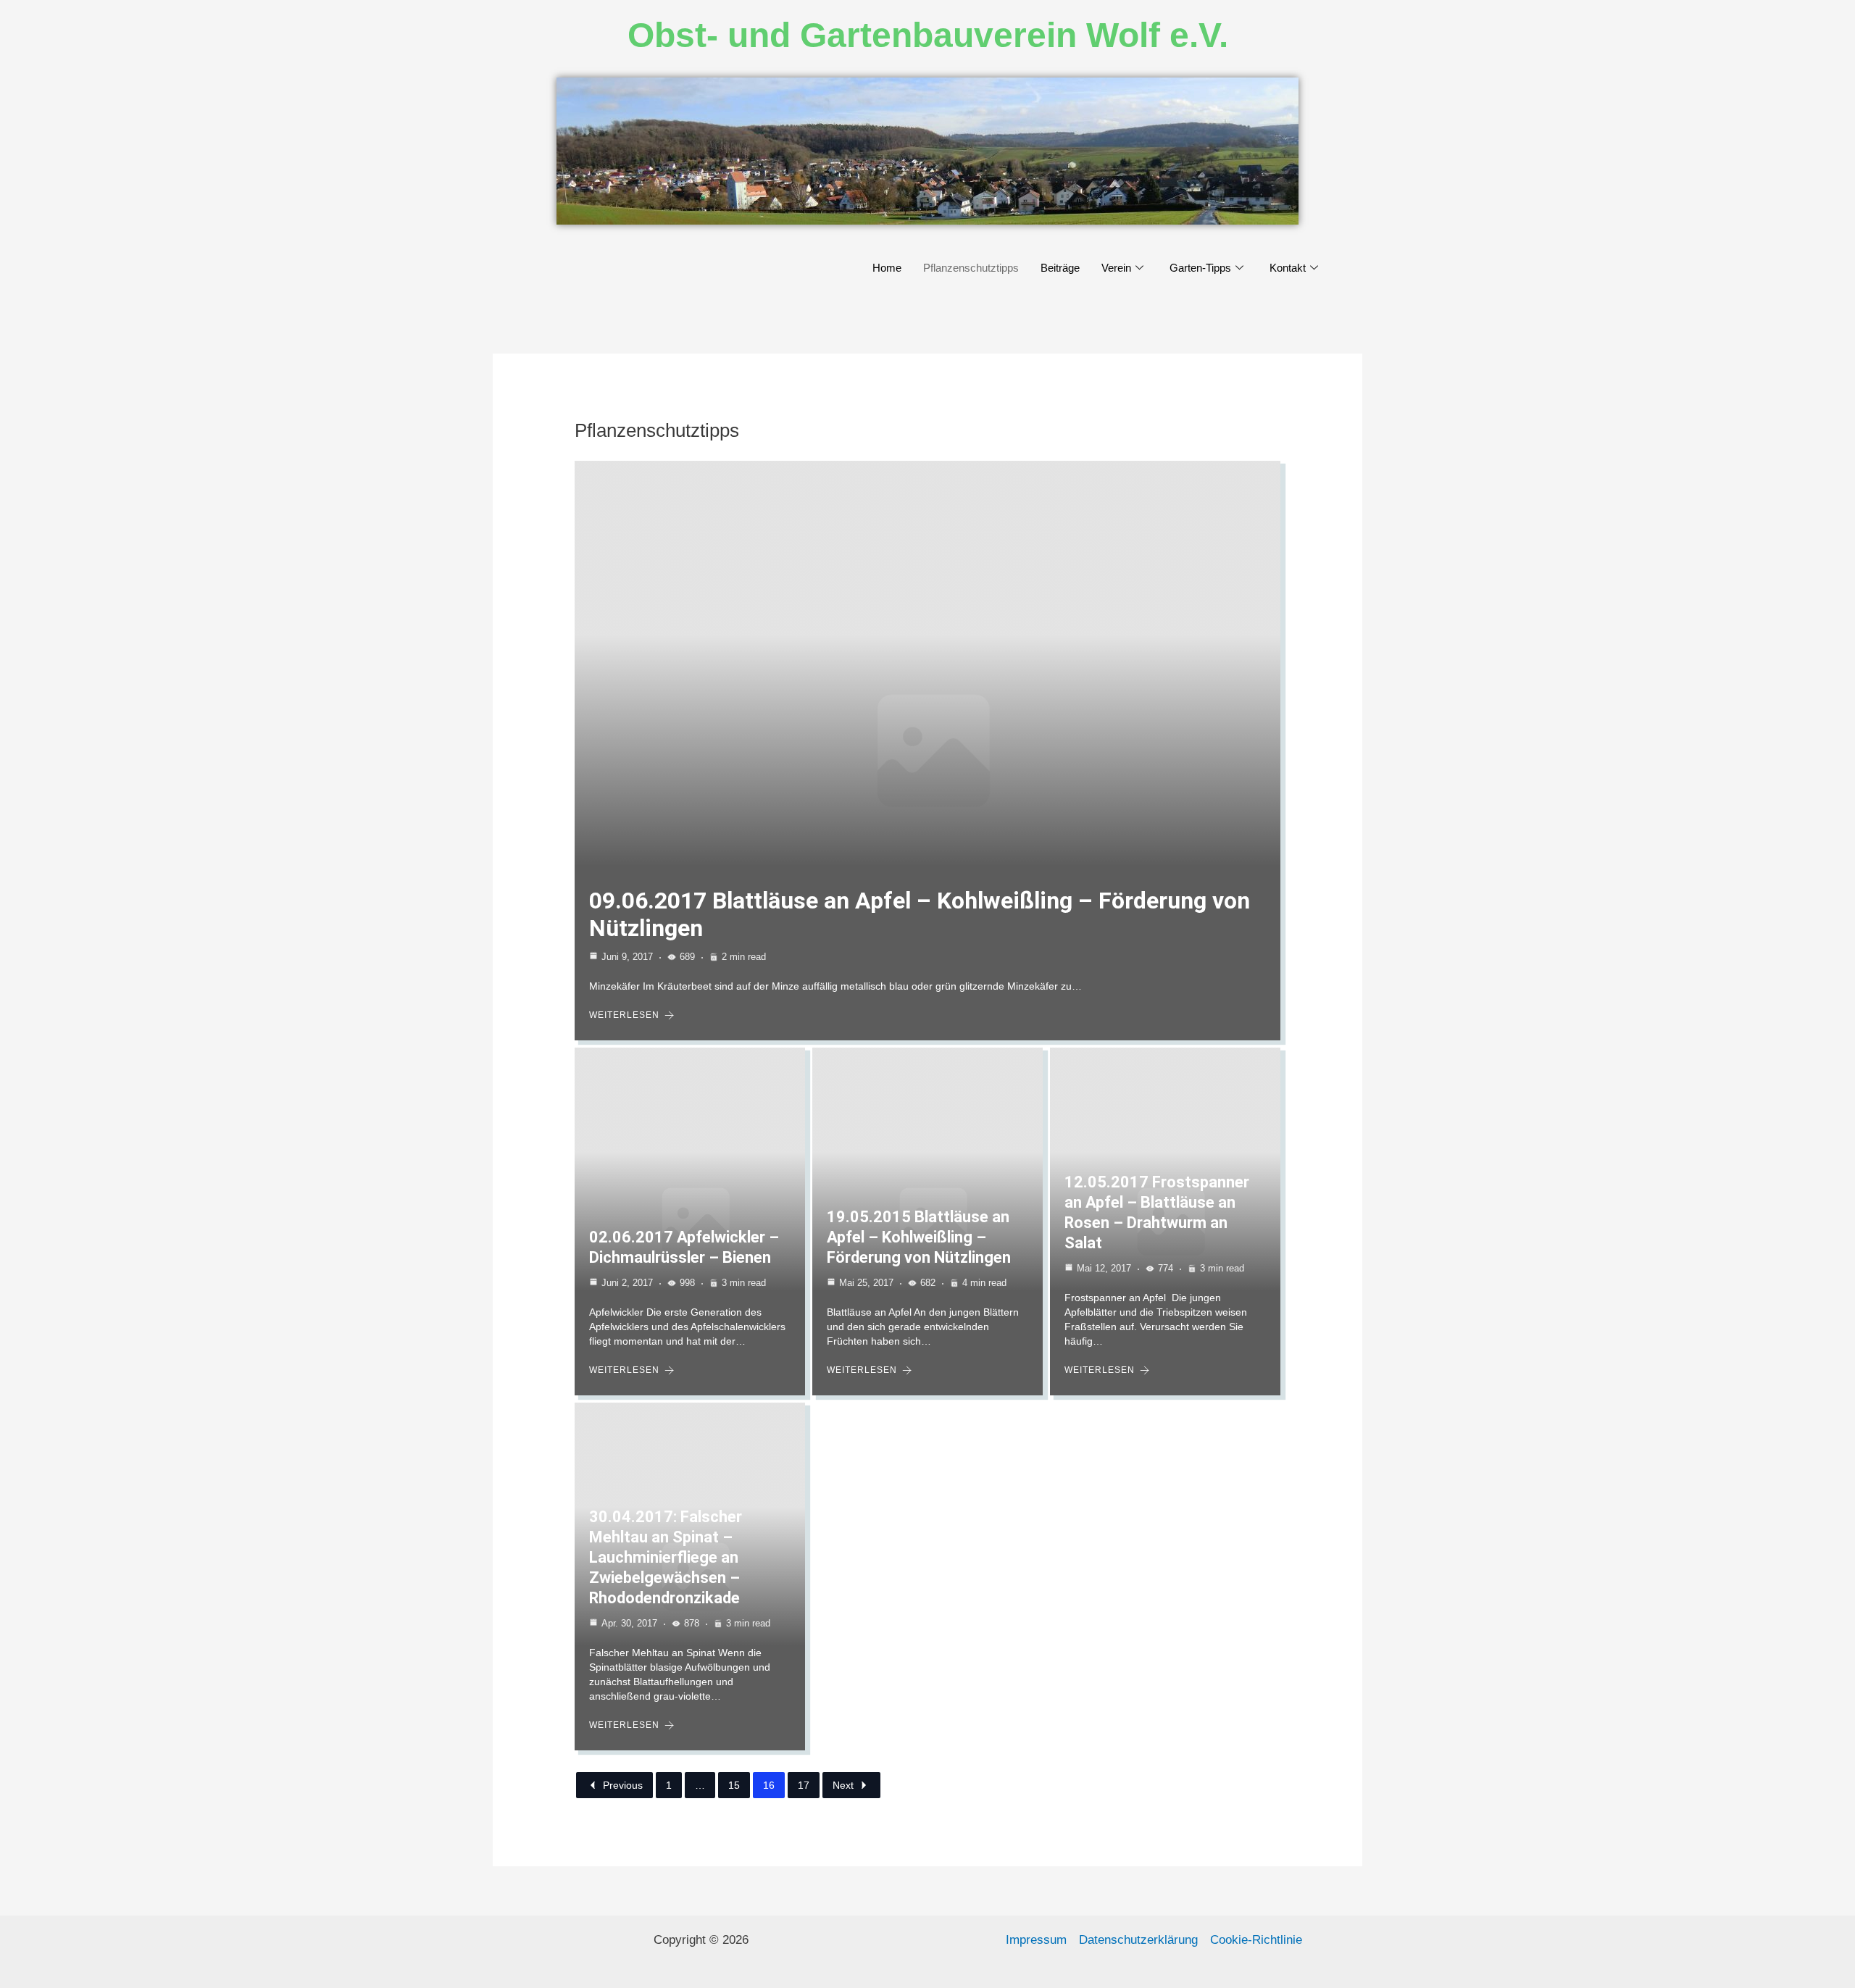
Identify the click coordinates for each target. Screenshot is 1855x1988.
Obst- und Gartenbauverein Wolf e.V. (928, 35)
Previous (623, 1785)
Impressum (1036, 1940)
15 (734, 1785)
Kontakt (1288, 268)
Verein (1116, 268)
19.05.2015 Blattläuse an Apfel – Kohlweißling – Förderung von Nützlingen (919, 1237)
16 (769, 1785)
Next (843, 1785)
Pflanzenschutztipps (971, 268)
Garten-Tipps (1200, 268)
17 (804, 1785)
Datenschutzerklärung (1138, 1940)
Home (887, 268)
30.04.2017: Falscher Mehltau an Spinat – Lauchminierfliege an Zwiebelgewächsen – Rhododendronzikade (666, 1557)
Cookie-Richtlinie (1256, 1940)
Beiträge (1060, 268)
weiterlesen (624, 1015)
